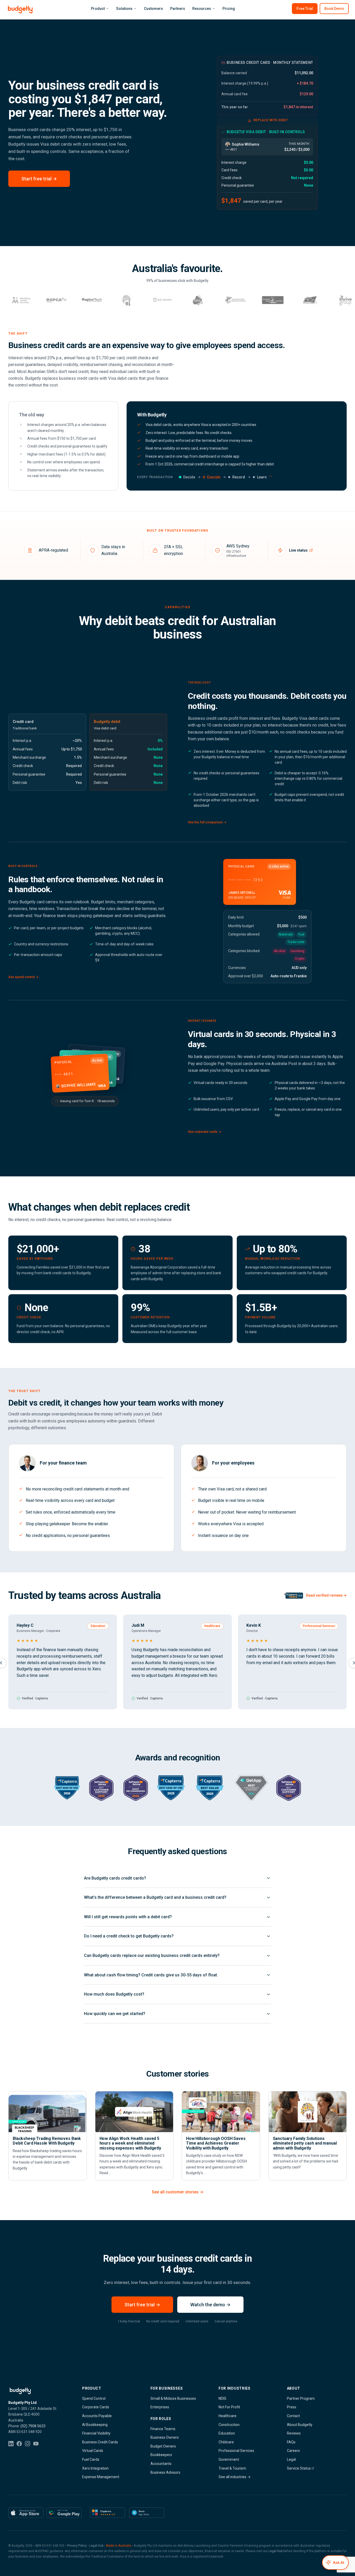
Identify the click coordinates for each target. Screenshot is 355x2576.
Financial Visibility (96, 2433)
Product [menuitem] (98, 9)
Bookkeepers (161, 2455)
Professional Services (236, 2451)
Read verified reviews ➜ (326, 1595)
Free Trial (305, 9)
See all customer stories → (178, 2192)
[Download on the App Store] (26, 2513)
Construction (229, 2425)
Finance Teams (163, 2429)
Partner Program (301, 2398)
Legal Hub (96, 2546)
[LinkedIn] (11, 2444)
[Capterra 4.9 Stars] (107, 2513)
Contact (293, 2416)
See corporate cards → (205, 1132)
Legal (291, 2459)
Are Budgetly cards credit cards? (115, 1878)
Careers (293, 2451)
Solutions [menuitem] (124, 9)
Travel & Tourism (232, 2468)
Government (229, 2459)
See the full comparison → (207, 822)
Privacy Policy (77, 2546)
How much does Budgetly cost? (114, 1994)
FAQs (291, 2442)
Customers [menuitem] (153, 9)
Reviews (294, 2433)
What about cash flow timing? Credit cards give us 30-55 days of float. (151, 1975)
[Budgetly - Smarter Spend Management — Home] (37, 2391)
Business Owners (165, 2437)
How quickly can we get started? (115, 2014)
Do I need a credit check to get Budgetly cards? (129, 1936)
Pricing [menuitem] (229, 9)
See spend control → (23, 977)
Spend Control (94, 2398)
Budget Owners (163, 2446)
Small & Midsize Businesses (173, 2398)
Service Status (299, 2468)
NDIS (222, 2398)
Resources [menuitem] (202, 9)
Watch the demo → (210, 2305)
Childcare (226, 2442)
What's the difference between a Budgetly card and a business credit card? (155, 1897)
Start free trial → (39, 179)
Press (292, 2407)
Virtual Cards (93, 2451)
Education (227, 2433)
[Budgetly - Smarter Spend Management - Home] (20, 10)
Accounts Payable (97, 2416)
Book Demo (334, 9)
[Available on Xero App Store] (147, 2513)
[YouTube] (36, 2444)
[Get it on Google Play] (64, 2513)
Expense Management (101, 2477)
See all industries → (235, 2477)
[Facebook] (19, 2444)
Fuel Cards (91, 2459)
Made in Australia (119, 2546)
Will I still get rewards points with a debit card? (128, 1917)
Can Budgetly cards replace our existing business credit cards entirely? (152, 1955)
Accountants (161, 2464)
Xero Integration (95, 2468)
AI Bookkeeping (95, 2425)
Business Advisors (165, 2472)
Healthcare (228, 2416)
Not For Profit (229, 2407)
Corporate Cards (96, 2407)
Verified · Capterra (35, 1698)
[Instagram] (28, 2444)
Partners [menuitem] (178, 9)
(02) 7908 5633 (33, 2426)
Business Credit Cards (100, 2442)
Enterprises (160, 2407)
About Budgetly (300, 2425)
